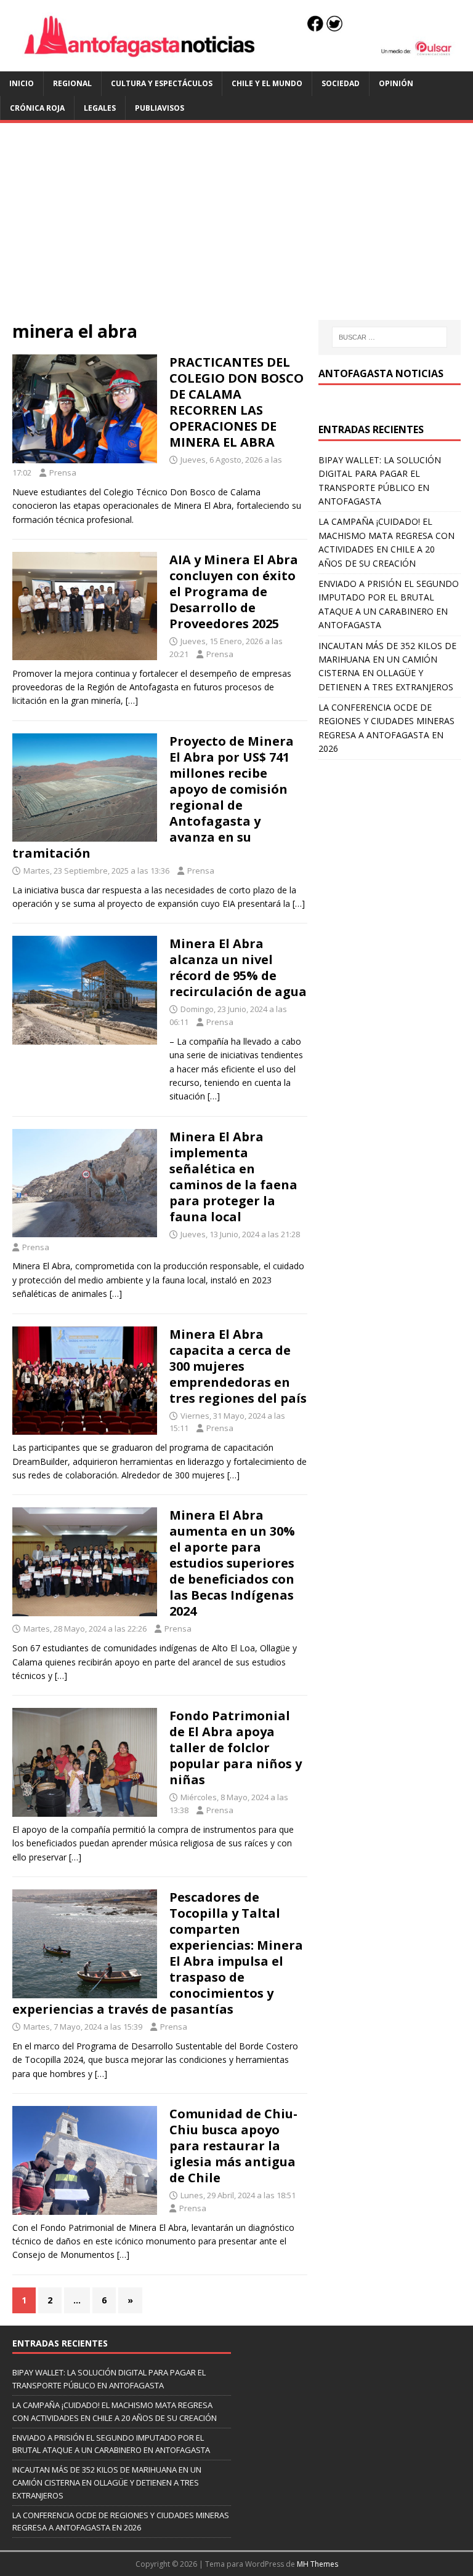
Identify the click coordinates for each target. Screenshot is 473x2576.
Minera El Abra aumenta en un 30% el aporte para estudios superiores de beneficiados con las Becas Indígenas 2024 (232, 1563)
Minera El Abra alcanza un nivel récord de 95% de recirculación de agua (238, 967)
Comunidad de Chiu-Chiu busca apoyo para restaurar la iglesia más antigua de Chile (233, 2146)
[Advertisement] (236, 228)
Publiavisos (160, 108)
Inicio (22, 83)
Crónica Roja (37, 108)
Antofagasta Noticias (381, 373)
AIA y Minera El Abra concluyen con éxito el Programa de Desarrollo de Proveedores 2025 (234, 592)
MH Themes (317, 2564)
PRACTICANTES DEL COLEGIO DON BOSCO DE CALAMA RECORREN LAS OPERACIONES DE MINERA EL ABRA (236, 402)
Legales (100, 108)
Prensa (63, 473)
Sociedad (341, 83)
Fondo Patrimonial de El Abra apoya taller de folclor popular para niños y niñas (236, 1748)
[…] (132, 700)
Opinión (396, 83)
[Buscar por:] (390, 337)
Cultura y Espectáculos (162, 83)
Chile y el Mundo (267, 83)
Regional (72, 83)
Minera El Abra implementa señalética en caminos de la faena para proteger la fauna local (233, 1177)
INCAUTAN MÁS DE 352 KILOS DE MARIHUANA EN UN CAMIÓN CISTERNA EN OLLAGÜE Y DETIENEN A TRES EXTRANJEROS (107, 2482)
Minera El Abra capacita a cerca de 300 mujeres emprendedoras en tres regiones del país (238, 1366)
